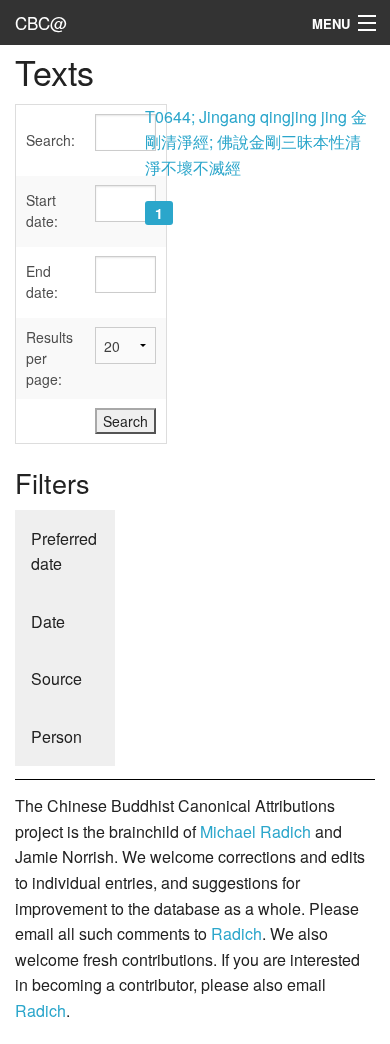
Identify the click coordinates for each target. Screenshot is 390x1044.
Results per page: (49, 358)
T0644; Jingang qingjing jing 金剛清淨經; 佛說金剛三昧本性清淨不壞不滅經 (256, 142)
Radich (236, 933)
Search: (50, 140)
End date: (42, 281)
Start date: (42, 210)
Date (48, 621)
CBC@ (41, 22)
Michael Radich (255, 831)
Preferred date (64, 551)
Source (56, 678)
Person (56, 736)
